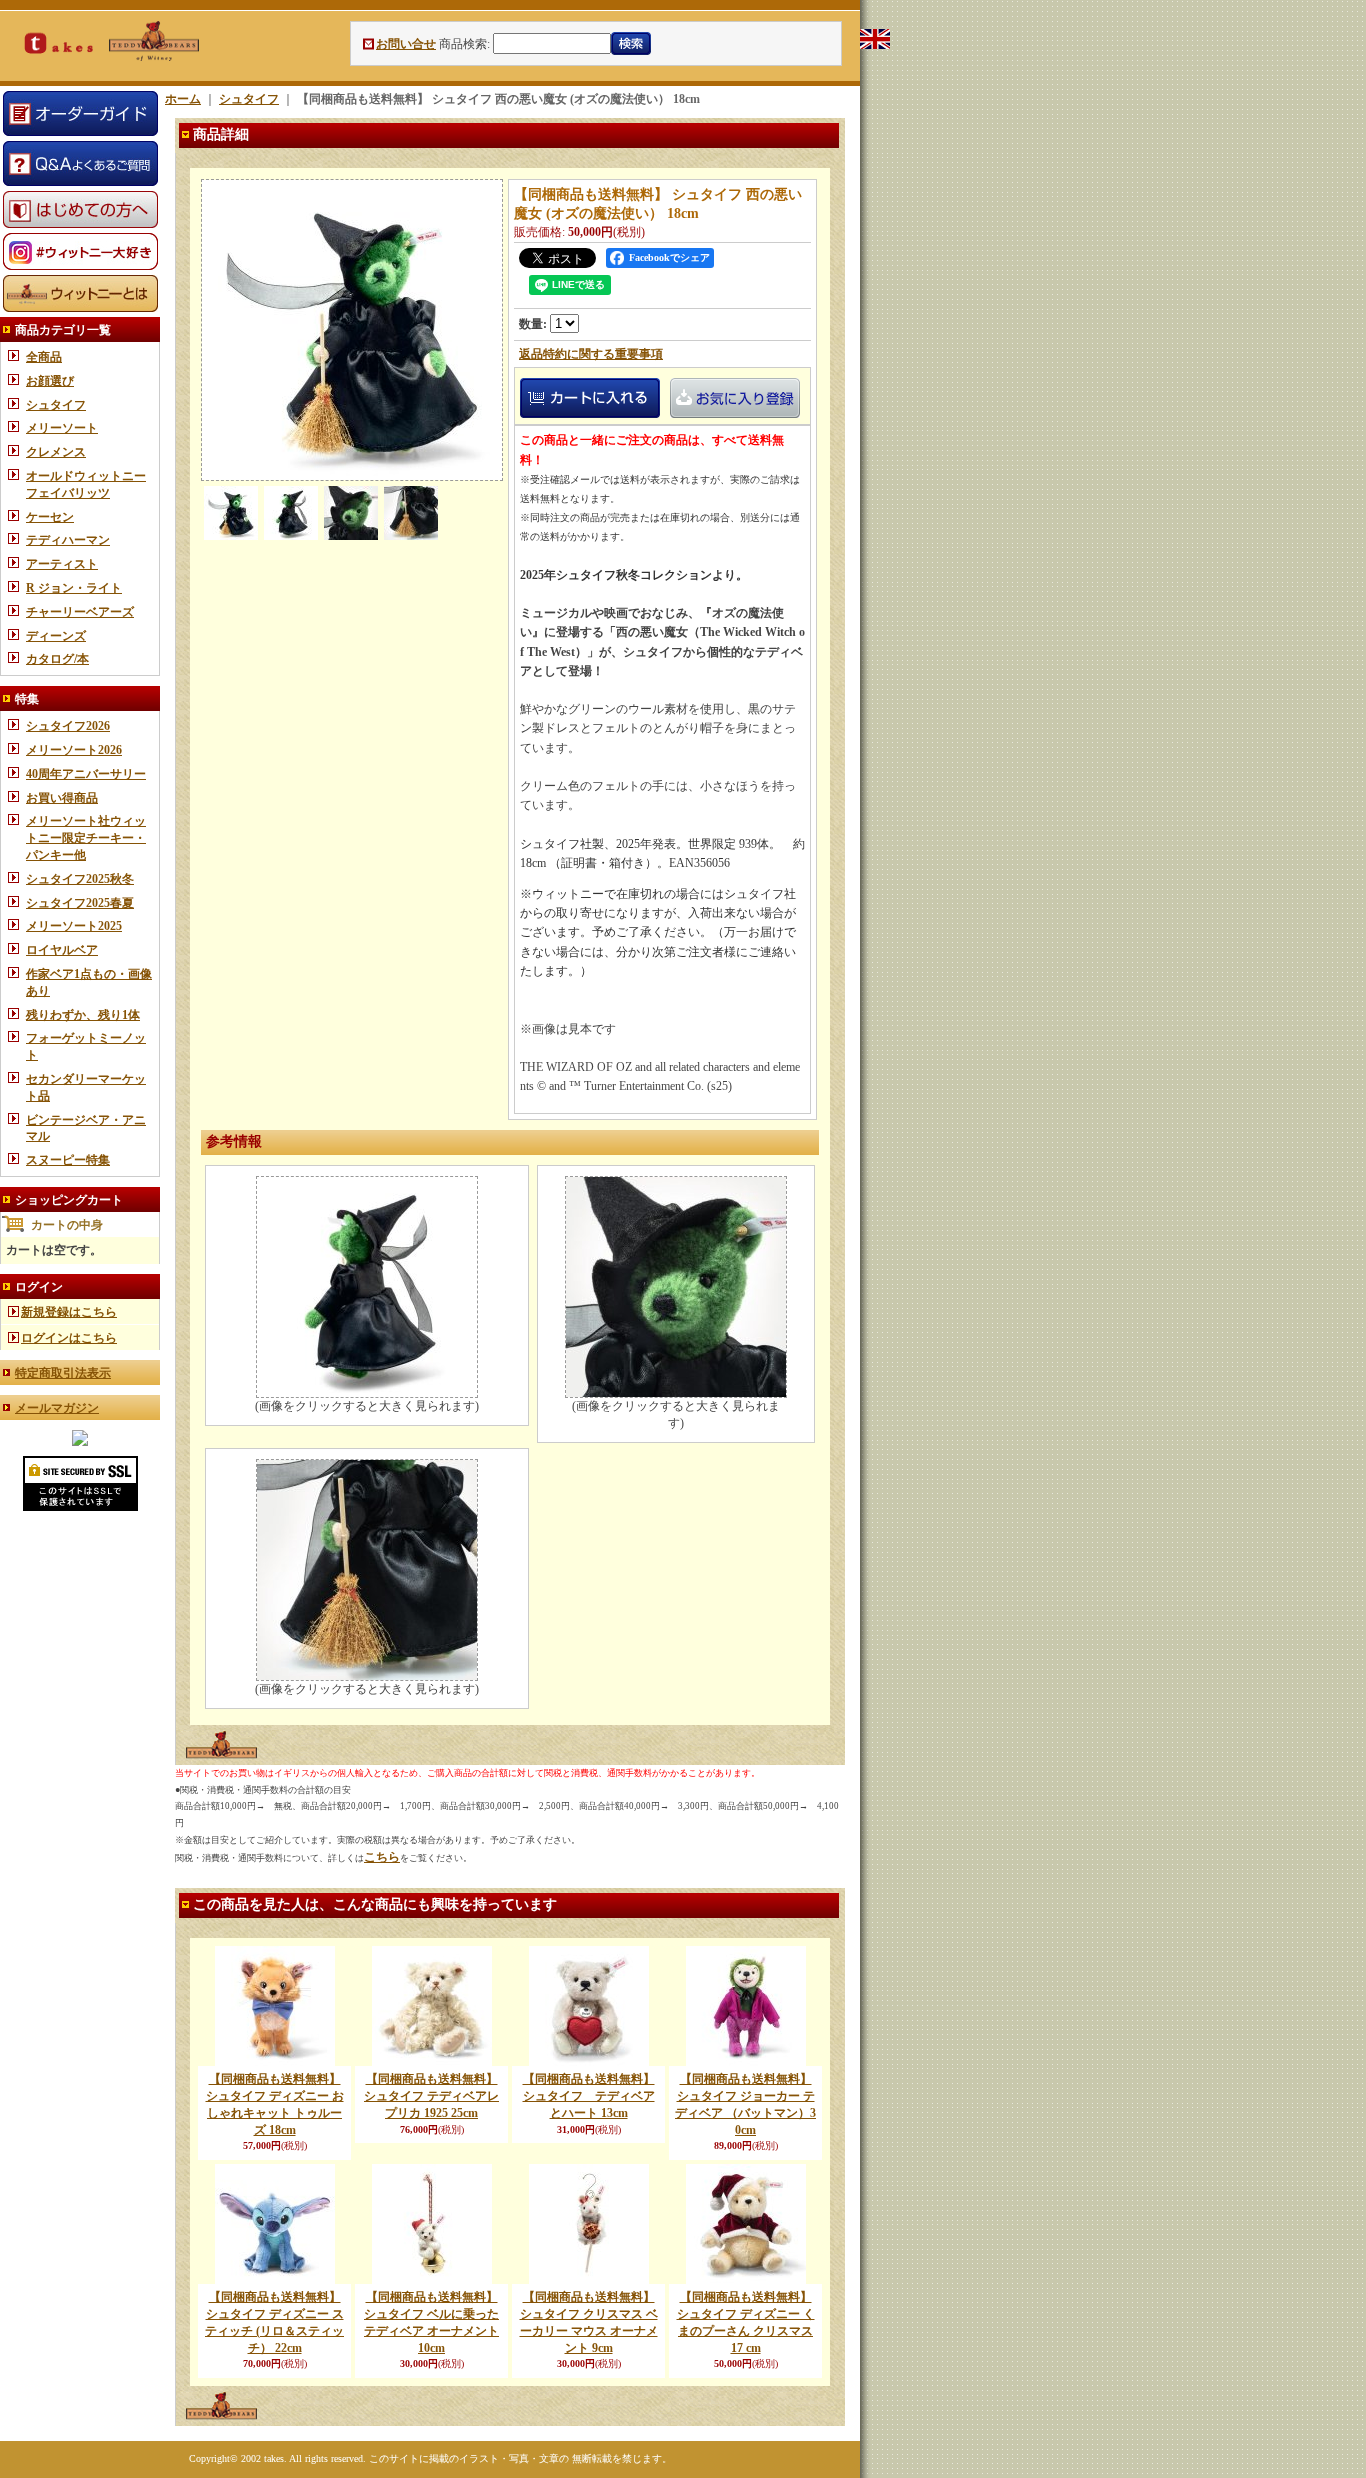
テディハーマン (68, 540)
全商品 (44, 357)
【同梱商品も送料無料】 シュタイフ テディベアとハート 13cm (589, 2096)
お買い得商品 (62, 798)
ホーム (183, 99)
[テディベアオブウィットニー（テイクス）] (80, 1442)
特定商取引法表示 (63, 1373)
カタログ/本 (57, 659)
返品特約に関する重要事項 (591, 354)
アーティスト (62, 564)
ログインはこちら (69, 1338)
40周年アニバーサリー (86, 774)
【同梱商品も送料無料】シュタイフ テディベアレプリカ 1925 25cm (431, 2096)
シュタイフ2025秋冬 (80, 879)
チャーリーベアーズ (80, 612)
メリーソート (62, 428)
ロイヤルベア (62, 950)
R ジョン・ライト (74, 588)
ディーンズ (56, 636)
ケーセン (50, 517)
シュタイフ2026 (68, 726)
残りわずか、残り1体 (83, 1015)
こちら (382, 1857)
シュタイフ (56, 405)
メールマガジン (57, 1408)
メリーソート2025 (74, 926)
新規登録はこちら (69, 1312)
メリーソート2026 (74, 750)
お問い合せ (406, 44)
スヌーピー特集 (68, 1160)
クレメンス (56, 452)
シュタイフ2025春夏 (80, 903)
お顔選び (50, 381)
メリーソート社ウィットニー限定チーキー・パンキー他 (86, 838)
